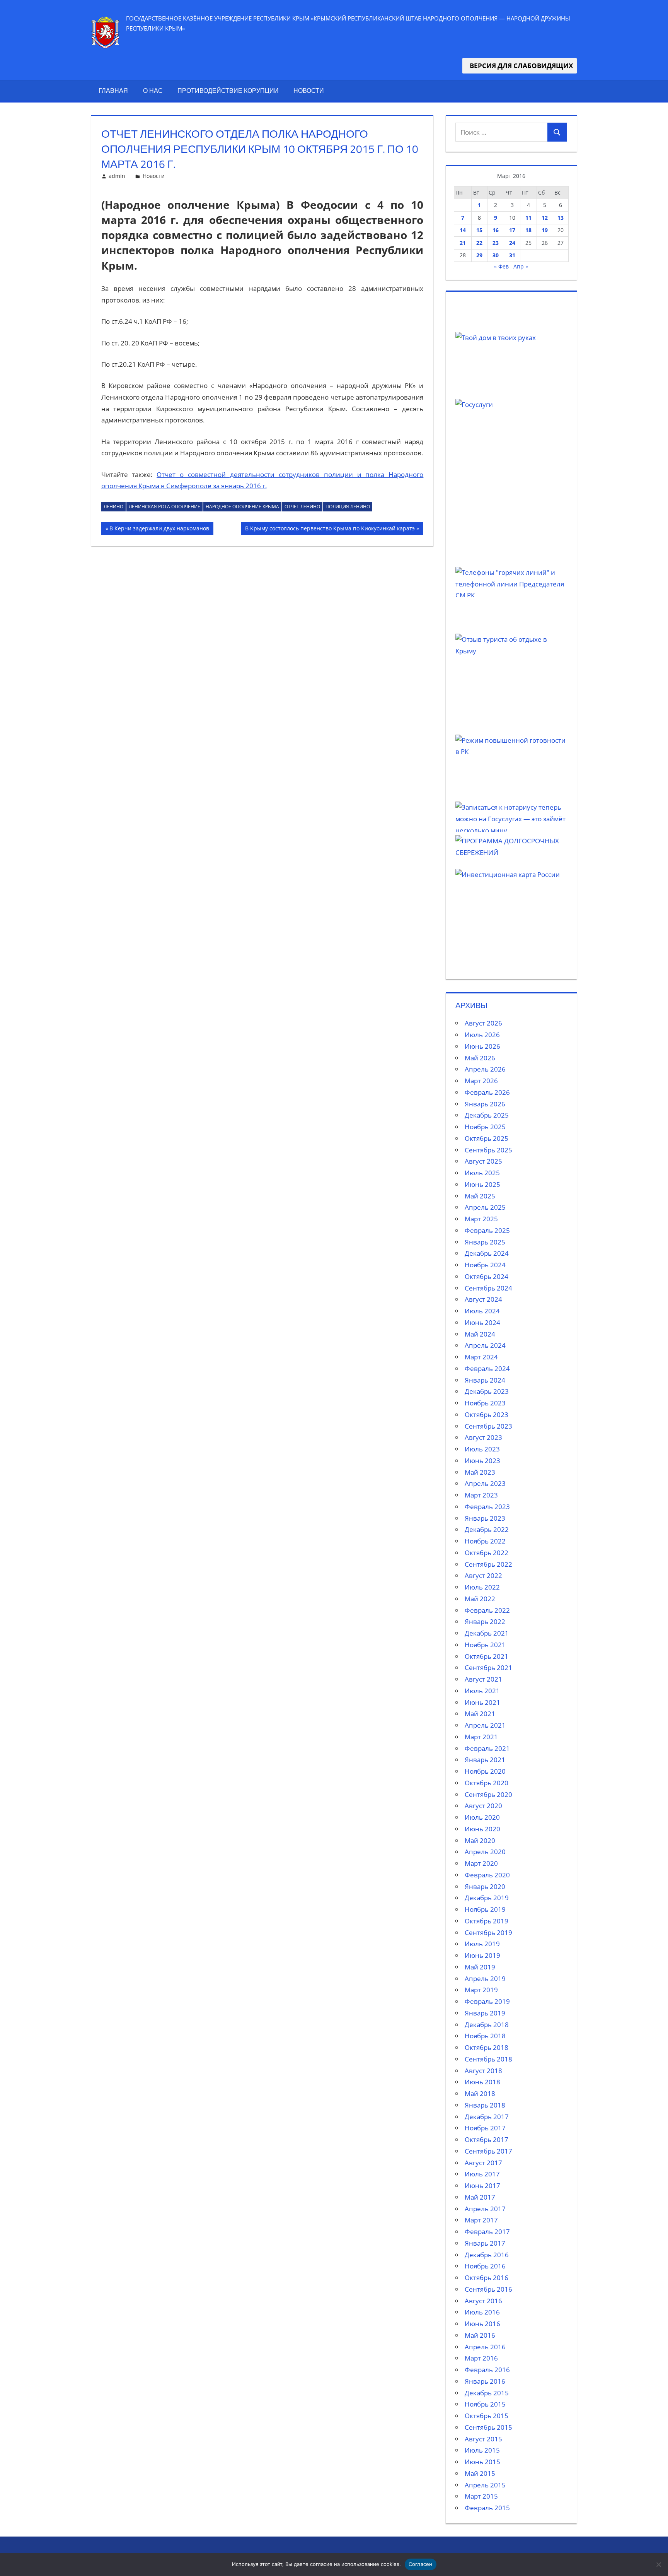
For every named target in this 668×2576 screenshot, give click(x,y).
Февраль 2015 (487, 2508)
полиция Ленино (348, 507)
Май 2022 (480, 1599)
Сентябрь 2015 (488, 2427)
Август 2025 (483, 1161)
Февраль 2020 (487, 1875)
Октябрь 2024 (487, 1276)
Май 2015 (480, 2473)
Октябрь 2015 (487, 2416)
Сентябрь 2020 (488, 1794)
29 (479, 255)
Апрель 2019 (485, 1979)
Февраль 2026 (487, 1092)
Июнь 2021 (482, 1702)
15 (479, 230)
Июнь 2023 (482, 1461)
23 (496, 243)
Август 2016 (483, 2301)
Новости (309, 91)
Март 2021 (481, 1737)
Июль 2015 (482, 2450)
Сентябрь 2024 (488, 1288)
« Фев (501, 266)
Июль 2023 (482, 1449)
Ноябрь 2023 (485, 1403)
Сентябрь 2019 (488, 1932)
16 (496, 230)
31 (512, 255)
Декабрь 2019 (487, 1898)
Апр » (521, 266)
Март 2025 (481, 1219)
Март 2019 (481, 1990)
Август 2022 (483, 1575)
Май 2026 (480, 1058)
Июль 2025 (482, 1173)
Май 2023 (480, 1472)
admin (117, 176)
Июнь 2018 (482, 2082)
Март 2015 (481, 2496)
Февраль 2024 (487, 1368)
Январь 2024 (485, 1380)
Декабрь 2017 (487, 2117)
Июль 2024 (482, 1311)
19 (545, 230)
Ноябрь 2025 (485, 1127)
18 (528, 230)
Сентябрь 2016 (488, 2289)
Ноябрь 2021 (485, 1645)
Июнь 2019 (482, 1955)
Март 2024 (481, 1357)
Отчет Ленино (302, 507)
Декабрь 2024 (487, 1253)
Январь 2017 (485, 2243)
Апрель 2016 (485, 2347)
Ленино (113, 507)
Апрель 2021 (485, 1725)
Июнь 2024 (482, 1322)
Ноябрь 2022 (485, 1541)
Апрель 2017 (485, 2209)
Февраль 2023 (487, 1507)
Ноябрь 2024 (485, 1265)
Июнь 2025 (482, 1184)
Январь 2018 (485, 2105)
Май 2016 (480, 2335)
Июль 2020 (482, 1817)
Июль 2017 (482, 2174)
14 (463, 230)
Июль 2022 (482, 1587)
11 (528, 218)
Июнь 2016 (482, 2324)
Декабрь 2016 (487, 2255)
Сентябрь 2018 (488, 2059)
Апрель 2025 (485, 1207)
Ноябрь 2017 (485, 2128)
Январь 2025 (485, 1242)
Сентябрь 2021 (488, 1667)
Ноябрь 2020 (485, 1771)
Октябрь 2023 (487, 1414)
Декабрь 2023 (487, 1391)
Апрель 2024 (485, 1345)
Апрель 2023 (485, 1483)
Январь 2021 (485, 1760)
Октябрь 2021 (487, 1656)
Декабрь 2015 (487, 2393)
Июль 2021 (482, 1691)
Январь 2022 (485, 1621)
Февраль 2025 (487, 1230)
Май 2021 (480, 1714)
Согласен (421, 2564)
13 (561, 218)
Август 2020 (483, 1806)
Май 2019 (480, 1967)
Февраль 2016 (487, 2370)
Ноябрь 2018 (485, 2036)
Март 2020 (481, 1863)
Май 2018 (480, 2093)
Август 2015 (483, 2439)
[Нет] (658, 2564)
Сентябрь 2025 (488, 1150)
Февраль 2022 (487, 1610)
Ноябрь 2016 (485, 2266)
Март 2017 (481, 2220)
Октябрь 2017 (487, 2139)
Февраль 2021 (487, 1748)
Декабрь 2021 (487, 1633)
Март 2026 (481, 1081)
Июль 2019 (482, 1944)
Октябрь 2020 (487, 1783)
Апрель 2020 (485, 1852)
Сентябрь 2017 (488, 2151)
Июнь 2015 (482, 2462)
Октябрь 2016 (487, 2278)
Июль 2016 (482, 2312)
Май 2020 (480, 1840)
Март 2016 (481, 2358)
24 (512, 243)
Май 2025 (480, 1196)
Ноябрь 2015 (485, 2404)
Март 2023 (481, 1495)
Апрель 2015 (485, 2485)
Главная (113, 91)
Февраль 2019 (487, 2001)
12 (545, 218)
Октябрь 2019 (487, 1921)
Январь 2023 (485, 1518)
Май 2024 (480, 1334)
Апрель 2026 (485, 1069)
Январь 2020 (485, 1886)
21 (463, 243)
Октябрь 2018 (487, 2047)
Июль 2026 (482, 1035)
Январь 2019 (485, 2013)
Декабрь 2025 (487, 1115)
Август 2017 (483, 2163)
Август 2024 (483, 1299)
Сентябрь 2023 (488, 1426)
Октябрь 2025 (487, 1138)
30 (496, 255)
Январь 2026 (485, 1104)
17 (512, 230)
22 (479, 243)
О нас (153, 91)
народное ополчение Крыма (242, 507)
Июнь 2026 (482, 1046)
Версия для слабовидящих (520, 66)
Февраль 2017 (487, 2232)
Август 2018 (483, 2071)
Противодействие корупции (228, 91)
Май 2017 (480, 2197)
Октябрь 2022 (487, 1553)
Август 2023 (483, 1437)
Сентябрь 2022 (488, 1564)
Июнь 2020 (482, 1829)
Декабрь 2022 (487, 1529)
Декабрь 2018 (487, 2025)
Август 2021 (483, 1679)
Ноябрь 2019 (485, 1909)
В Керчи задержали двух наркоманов (159, 530)
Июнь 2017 (482, 2185)
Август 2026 (483, 1023)
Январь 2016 (485, 2381)
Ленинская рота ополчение (164, 507)
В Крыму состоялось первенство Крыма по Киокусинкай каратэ (330, 530)
